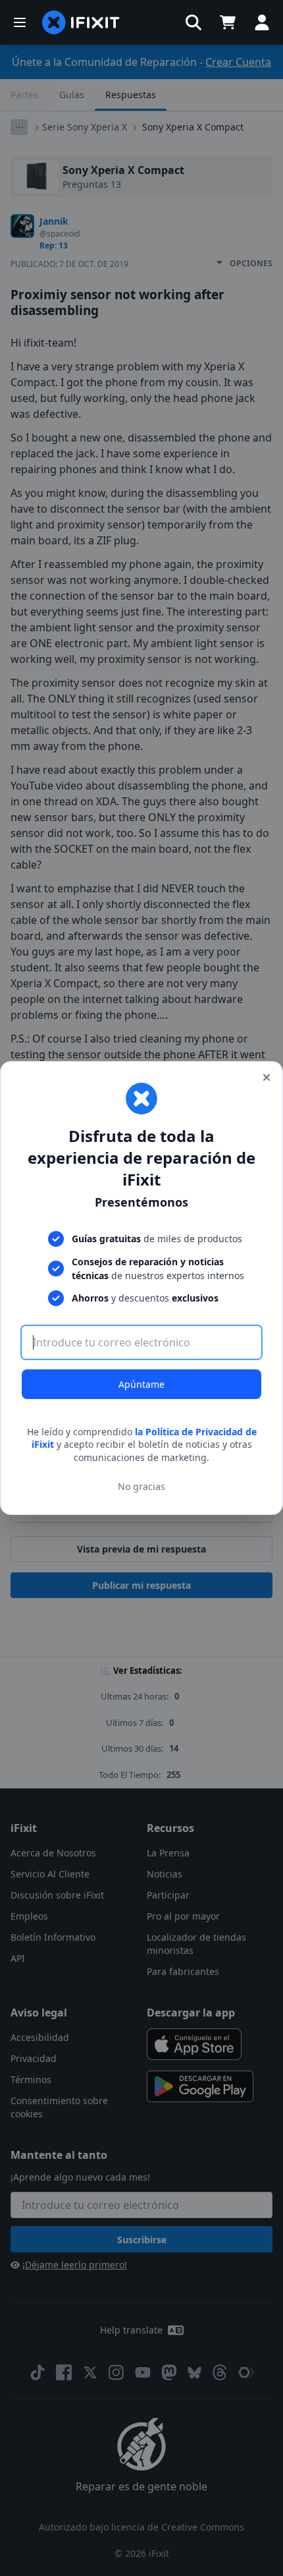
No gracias (141, 1486)
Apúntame (141, 1384)
